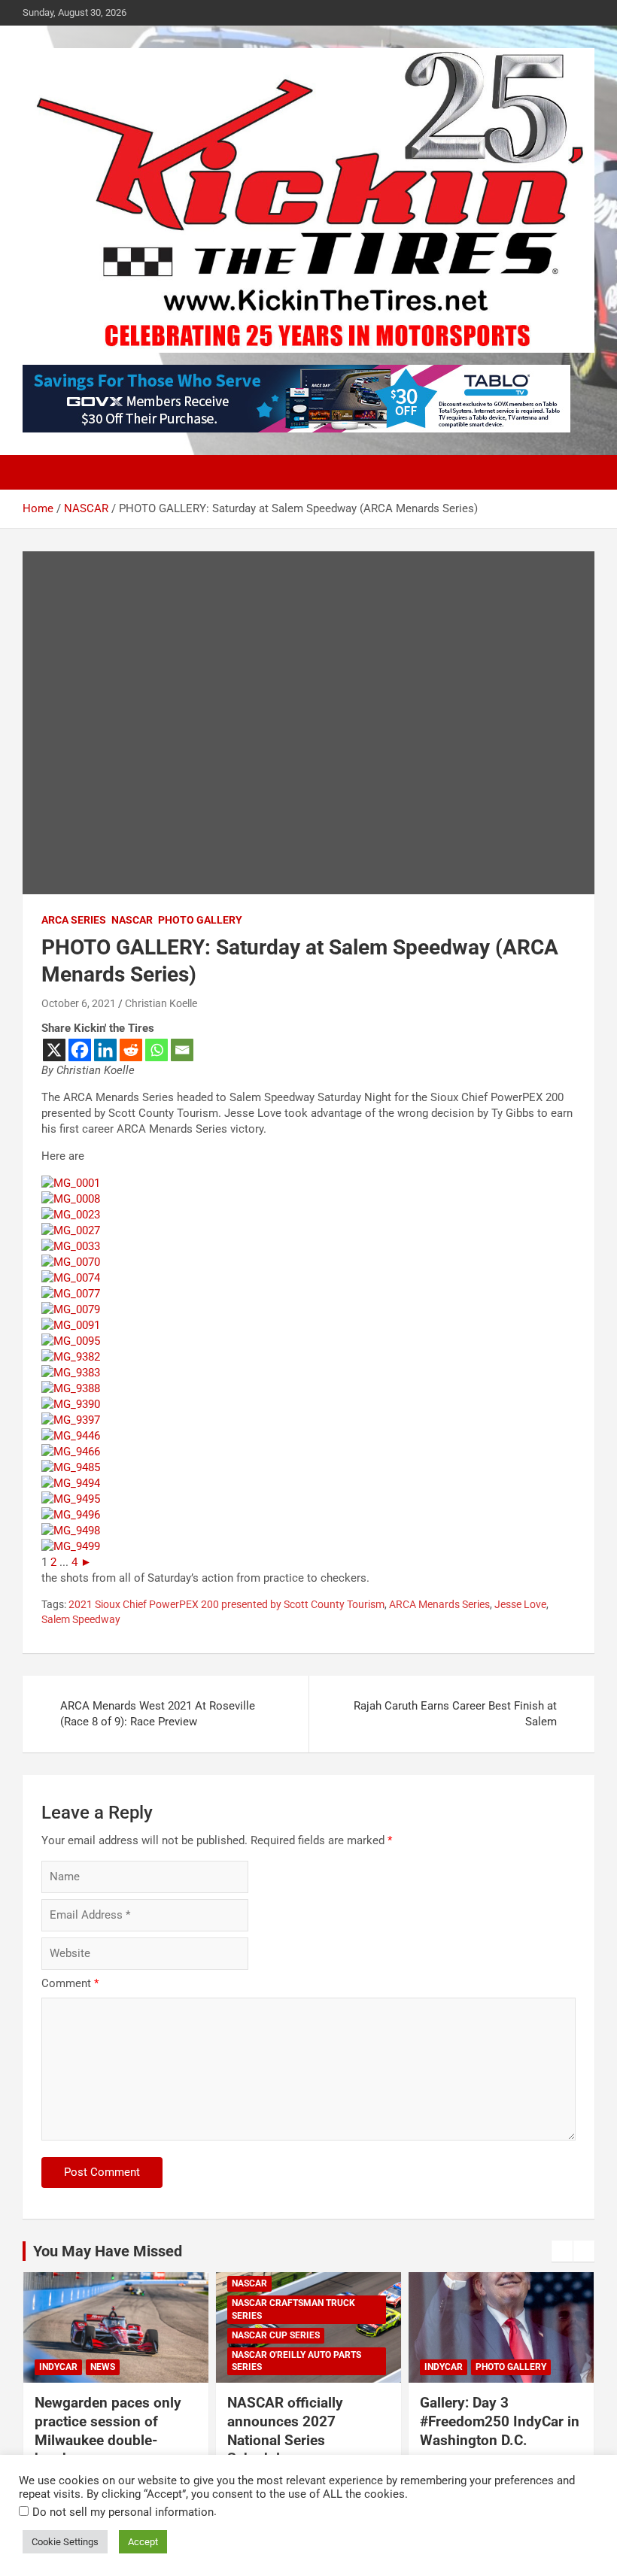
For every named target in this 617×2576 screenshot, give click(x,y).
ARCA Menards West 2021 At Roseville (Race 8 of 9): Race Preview (158, 1714)
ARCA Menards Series (439, 1604)
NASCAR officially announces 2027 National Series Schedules (285, 2430)
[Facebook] (80, 1050)
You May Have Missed (108, 2251)
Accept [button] (143, 2542)
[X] (54, 1050)
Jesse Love (520, 1604)
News (103, 2367)
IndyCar (58, 2367)
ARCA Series (74, 920)
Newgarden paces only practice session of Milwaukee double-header (108, 2430)
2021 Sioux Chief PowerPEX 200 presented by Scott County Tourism (226, 1604)
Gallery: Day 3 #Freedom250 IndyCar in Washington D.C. (500, 2421)
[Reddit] (131, 1050)
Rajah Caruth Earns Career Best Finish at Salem (455, 1714)
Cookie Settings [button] (65, 2542)
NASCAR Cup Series (276, 2335)
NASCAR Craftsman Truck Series (293, 2309)
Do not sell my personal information (123, 2512)
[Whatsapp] (157, 1050)
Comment (70, 1983)
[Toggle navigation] (41, 472)
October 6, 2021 (79, 1003)
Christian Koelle (161, 1003)
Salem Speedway (81, 1619)
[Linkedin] (105, 1050)
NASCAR (132, 920)
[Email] (182, 1050)
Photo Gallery (200, 920)
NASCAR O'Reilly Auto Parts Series (296, 2361)
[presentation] (562, 2251)
